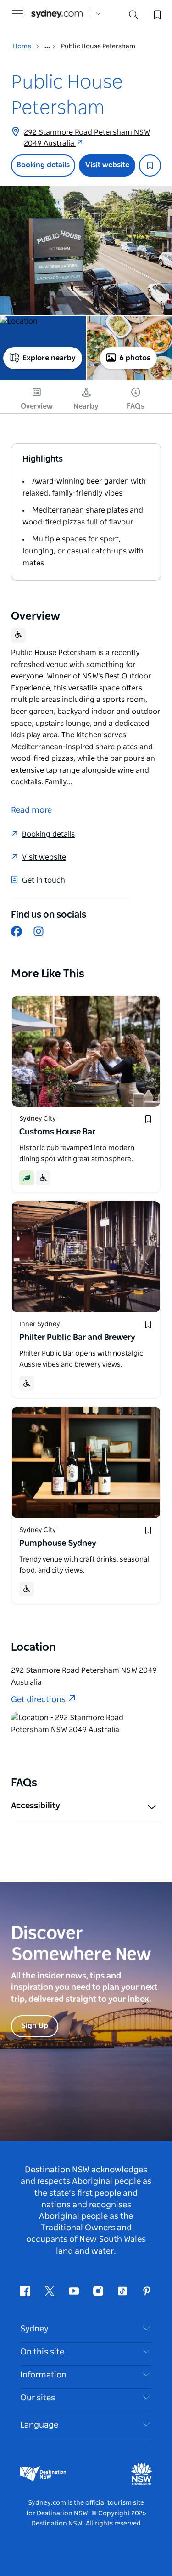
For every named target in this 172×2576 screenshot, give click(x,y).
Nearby (86, 406)
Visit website (107, 165)
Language (39, 2425)
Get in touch (44, 880)
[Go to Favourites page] (156, 14)
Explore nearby (49, 358)
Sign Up (35, 2026)
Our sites (38, 2398)
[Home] (57, 14)
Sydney (34, 2329)
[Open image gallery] (86, 250)
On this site (42, 2352)
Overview (37, 406)
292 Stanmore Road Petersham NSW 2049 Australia (87, 138)
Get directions (38, 1700)
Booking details (43, 165)
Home (22, 46)
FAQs (136, 406)
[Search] (133, 17)
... (48, 46)
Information (43, 2375)
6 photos (135, 358)
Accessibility (36, 1806)
